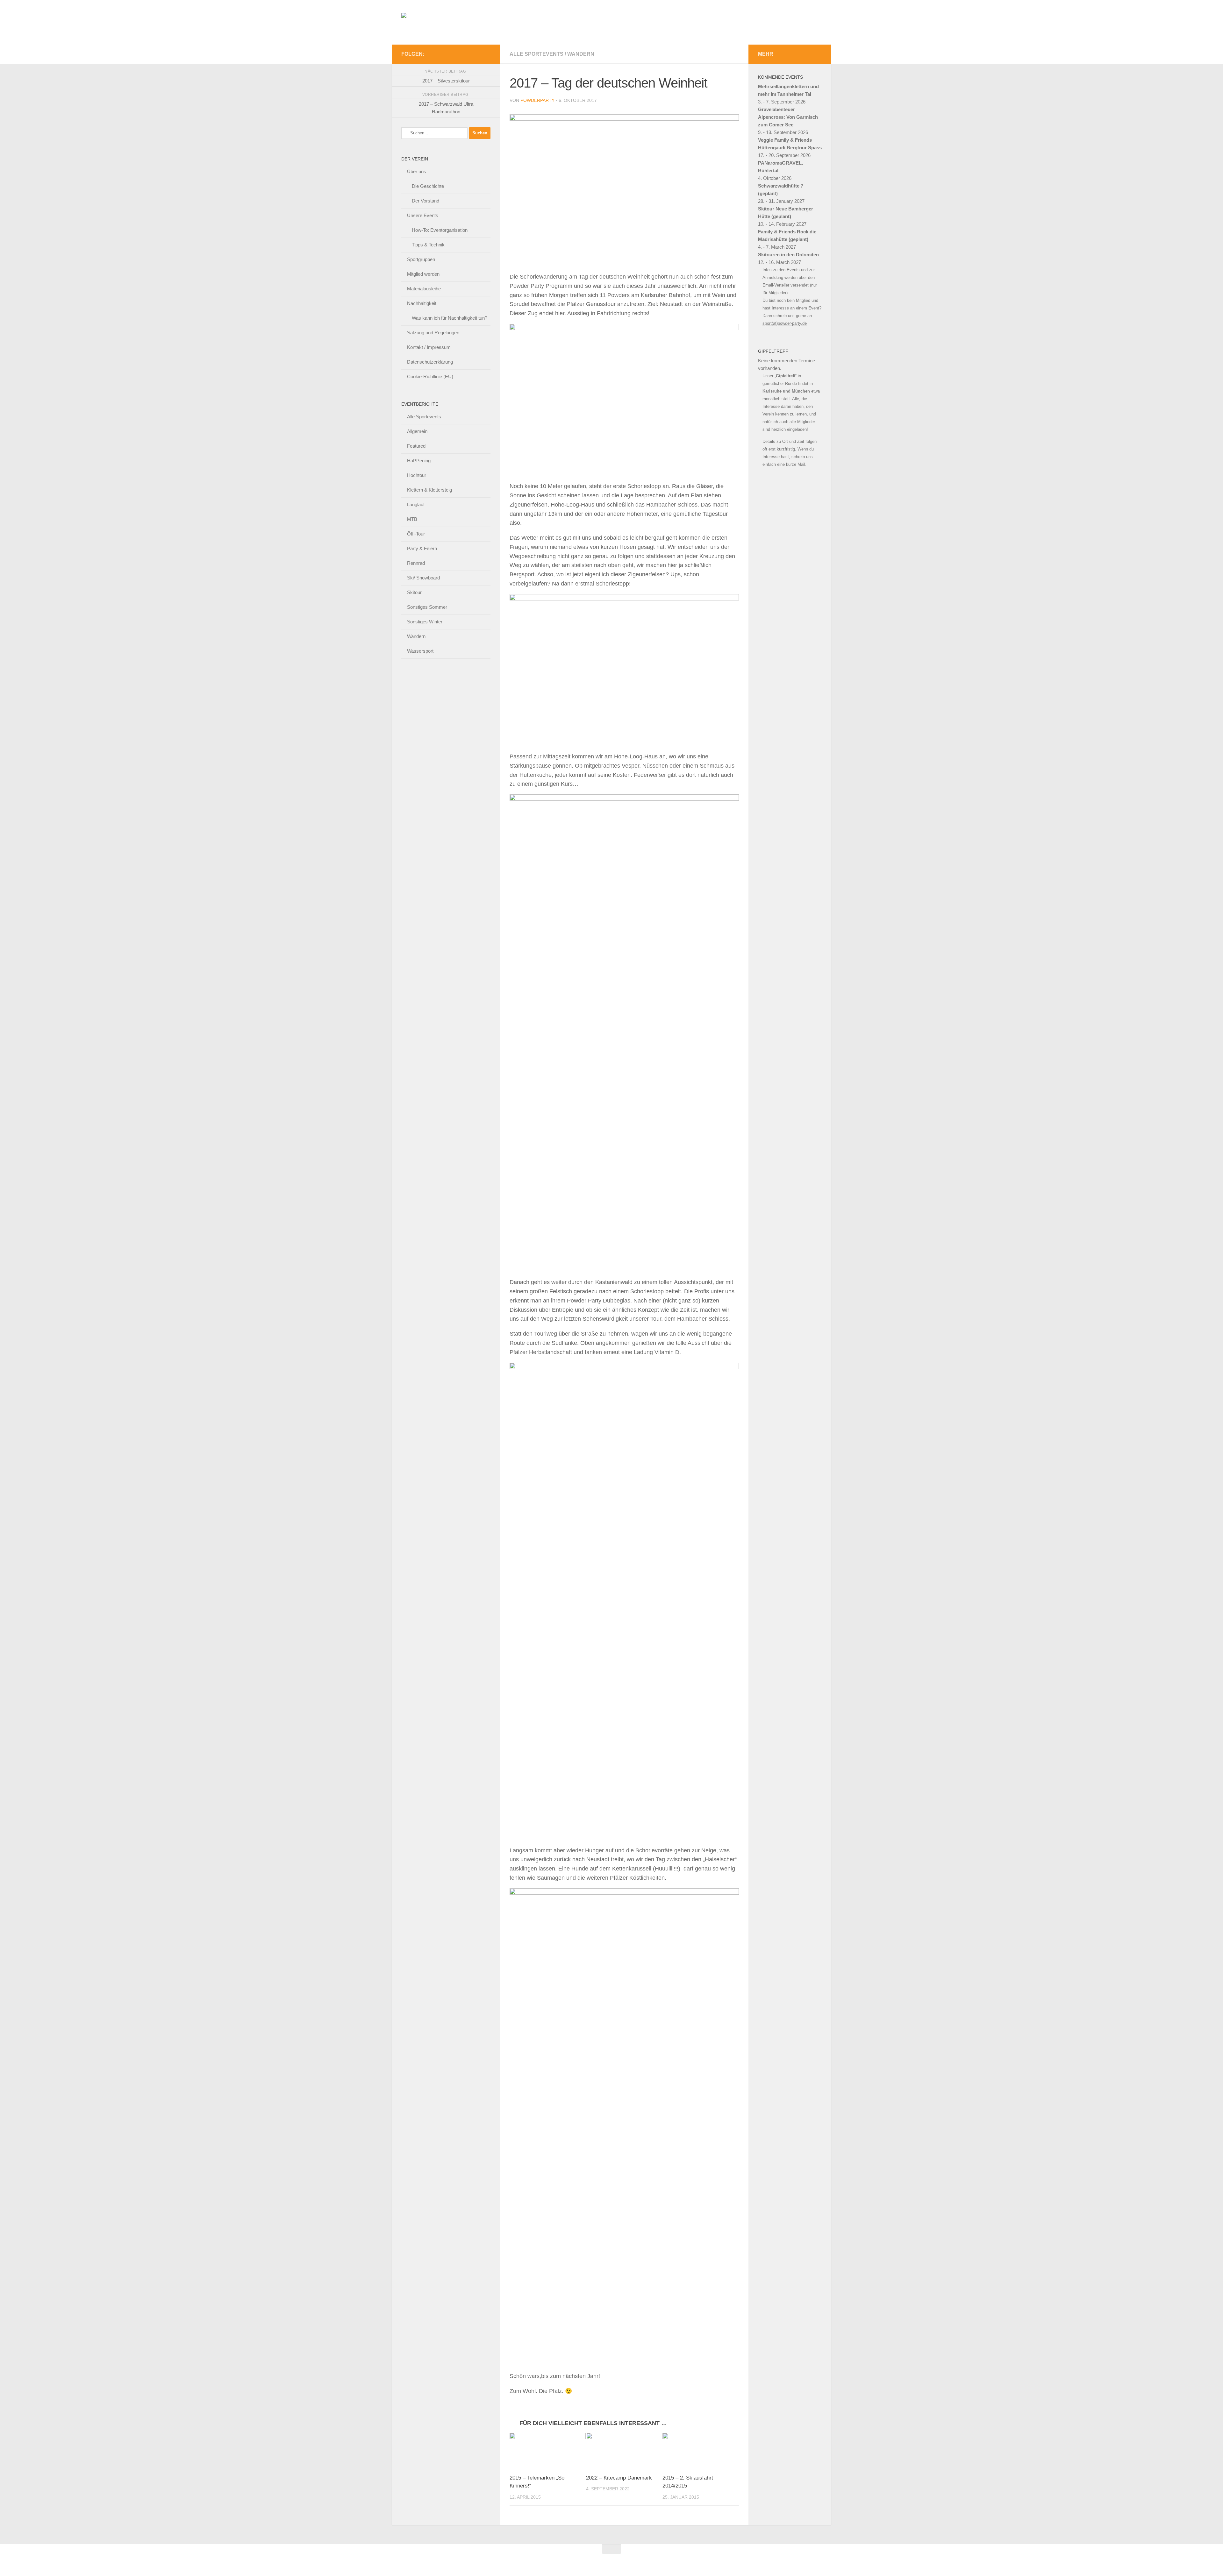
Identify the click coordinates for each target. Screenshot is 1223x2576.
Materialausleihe (424, 289)
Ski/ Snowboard (423, 578)
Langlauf (416, 504)
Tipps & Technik (428, 245)
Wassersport (420, 651)
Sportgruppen (421, 259)
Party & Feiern (422, 548)
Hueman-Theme (489, 2559)
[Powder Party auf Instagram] (487, 54)
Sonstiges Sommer (427, 607)
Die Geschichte (428, 186)
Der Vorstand (426, 201)
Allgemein (417, 431)
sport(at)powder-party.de (785, 323)
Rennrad (416, 563)
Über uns (417, 171)
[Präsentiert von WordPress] (433, 2559)
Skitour (414, 592)
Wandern (581, 54)
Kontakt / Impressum (429, 347)
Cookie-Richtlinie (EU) (430, 376)
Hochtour (417, 475)
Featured (416, 446)
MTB (412, 519)
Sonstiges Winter (425, 622)
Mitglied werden (423, 274)
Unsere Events (423, 215)
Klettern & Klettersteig (429, 490)
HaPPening (419, 461)
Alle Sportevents (536, 54)
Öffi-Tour (416, 534)
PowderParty (537, 100)
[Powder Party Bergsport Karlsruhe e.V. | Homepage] (524, 22)
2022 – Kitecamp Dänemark (619, 2478)
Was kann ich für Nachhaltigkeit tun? (450, 318)
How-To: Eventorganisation (440, 230)
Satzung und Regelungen (433, 333)
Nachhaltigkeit (422, 303)
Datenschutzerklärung (430, 362)
